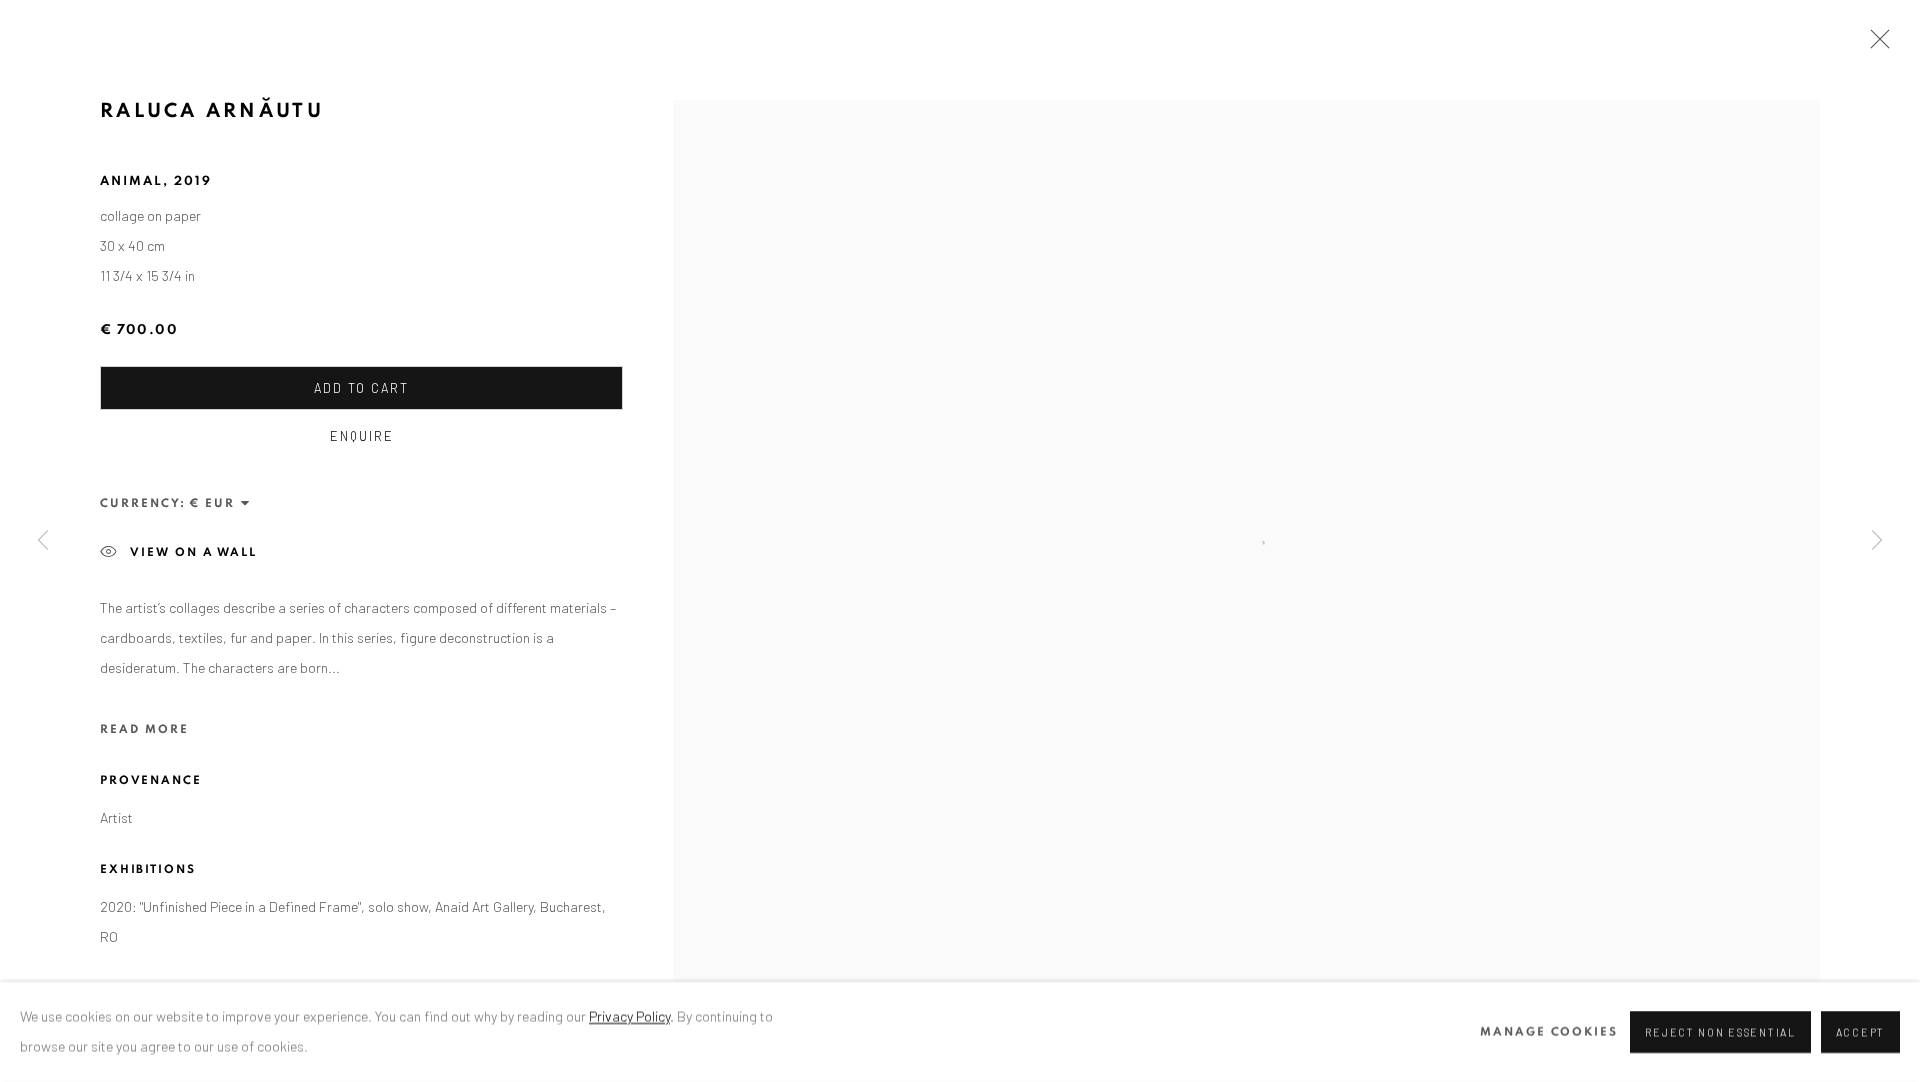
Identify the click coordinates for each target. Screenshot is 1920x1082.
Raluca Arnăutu (212, 111)
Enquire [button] (362, 436)
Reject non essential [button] (1720, 1032)
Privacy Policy (629, 1016)
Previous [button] (43, 540)
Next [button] (1877, 540)
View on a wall (193, 552)
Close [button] (1875, 45)
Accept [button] (1860, 1032)
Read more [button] (144, 729)
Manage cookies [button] (1549, 1032)
